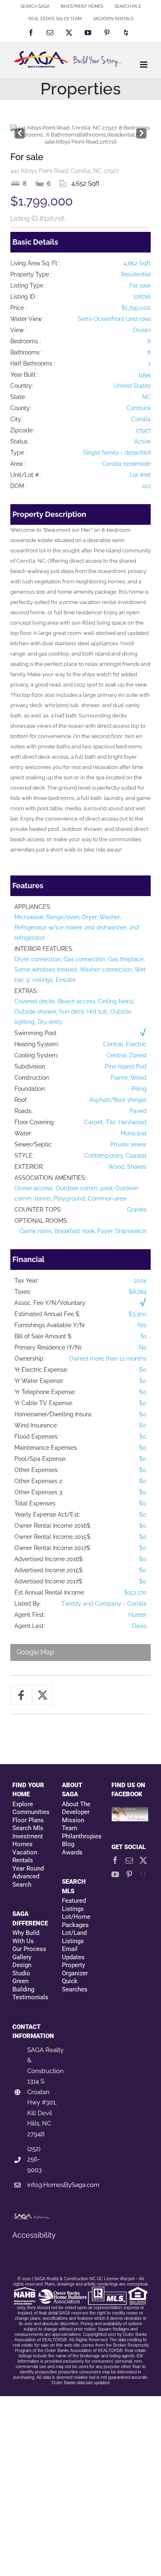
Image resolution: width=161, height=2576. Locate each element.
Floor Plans (28, 1820)
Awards (72, 1852)
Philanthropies (80, 1836)
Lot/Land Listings (74, 1937)
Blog (68, 1844)
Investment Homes (28, 1840)
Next (141, 131)
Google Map (35, 1652)
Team (70, 1828)
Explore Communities (31, 1808)
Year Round (28, 1868)
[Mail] (129, 1860)
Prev (20, 131)
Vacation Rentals (25, 1857)
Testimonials (30, 1997)
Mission (73, 1820)
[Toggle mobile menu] (144, 65)
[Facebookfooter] (130, 1811)
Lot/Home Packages (76, 1921)
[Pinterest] (129, 1874)
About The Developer (76, 1808)
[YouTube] (115, 1874)
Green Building (23, 1985)
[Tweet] (43, 1695)
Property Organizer (75, 1969)
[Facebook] (115, 1860)
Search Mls (28, 1828)
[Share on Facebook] (21, 1695)
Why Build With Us (26, 1937)
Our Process (29, 1949)
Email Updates (73, 1953)
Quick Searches (75, 1985)
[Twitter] (143, 1860)
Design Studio (22, 1969)
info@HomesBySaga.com (63, 2185)
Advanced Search (26, 1880)
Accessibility (34, 2235)
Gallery (22, 1957)
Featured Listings (74, 1905)
